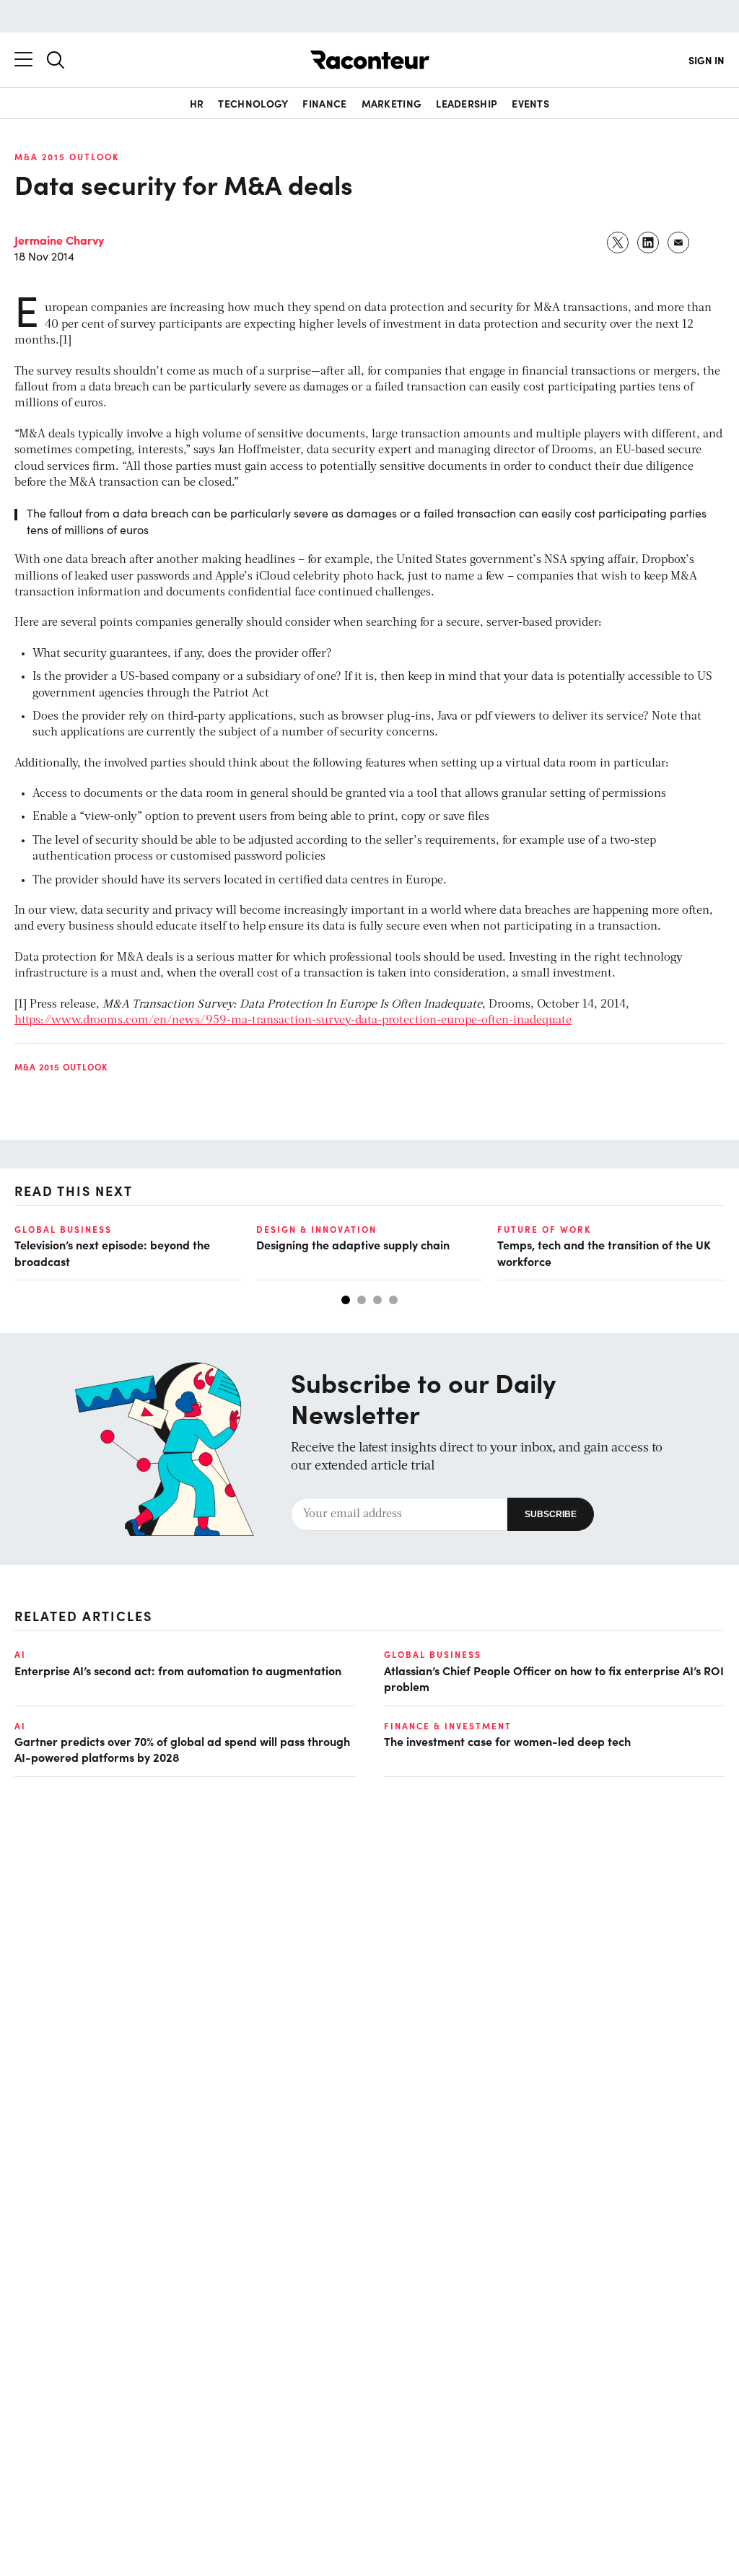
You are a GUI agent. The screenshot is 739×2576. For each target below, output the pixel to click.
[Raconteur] (370, 60)
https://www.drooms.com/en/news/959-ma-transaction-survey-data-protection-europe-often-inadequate (293, 1021)
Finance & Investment (448, 1726)
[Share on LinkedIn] (649, 243)
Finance (324, 103)
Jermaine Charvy (59, 240)
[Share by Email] (679, 243)
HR (197, 103)
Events (530, 103)
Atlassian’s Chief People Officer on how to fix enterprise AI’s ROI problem (554, 1678)
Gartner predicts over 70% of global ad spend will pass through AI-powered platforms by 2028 (182, 1749)
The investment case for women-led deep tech (507, 1741)
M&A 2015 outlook (67, 157)
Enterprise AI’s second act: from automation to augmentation (178, 1670)
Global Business (63, 1229)
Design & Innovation (316, 1229)
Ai (20, 1654)
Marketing (392, 103)
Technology (253, 103)
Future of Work (544, 1229)
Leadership (467, 103)
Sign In (707, 60)
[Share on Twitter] (618, 243)
